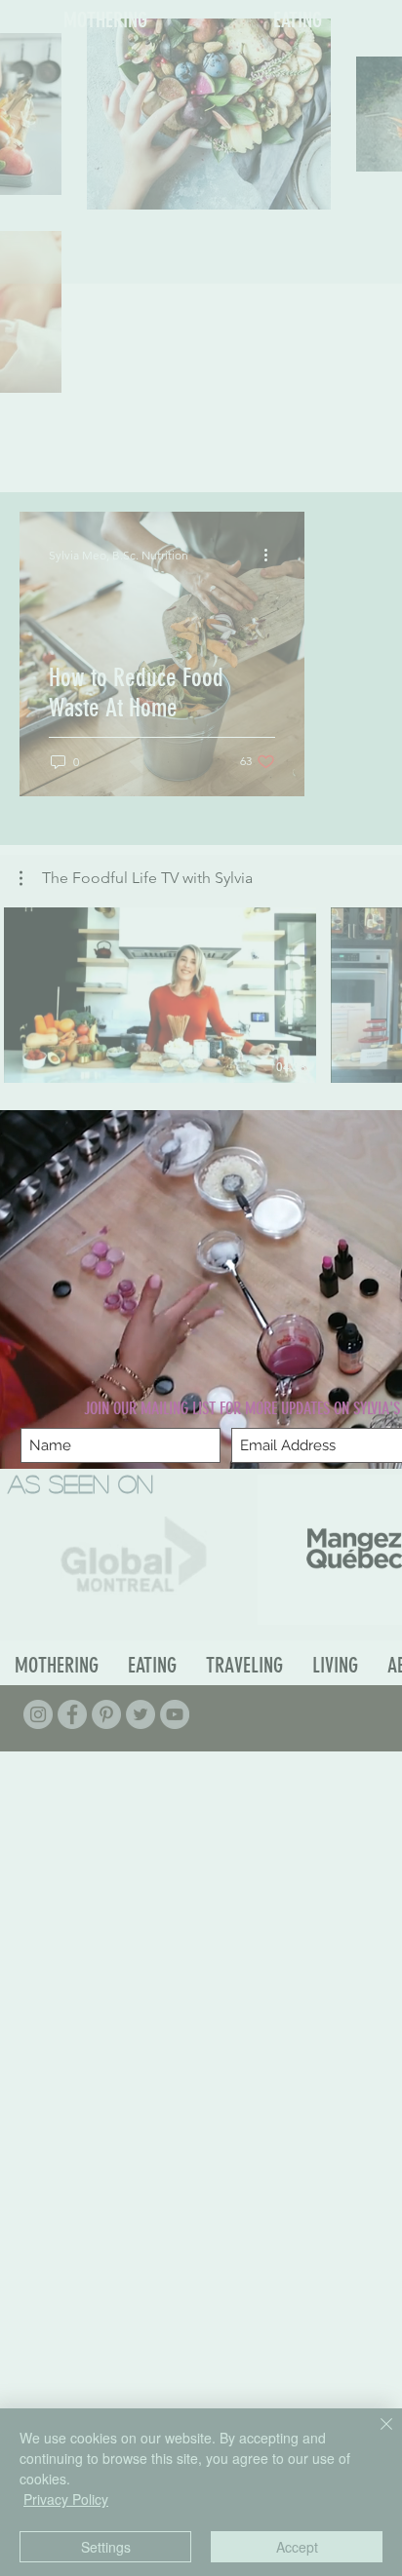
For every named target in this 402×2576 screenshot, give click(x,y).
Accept (297, 2547)
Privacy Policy (66, 2499)
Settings (106, 2547)
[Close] (375, 2436)
